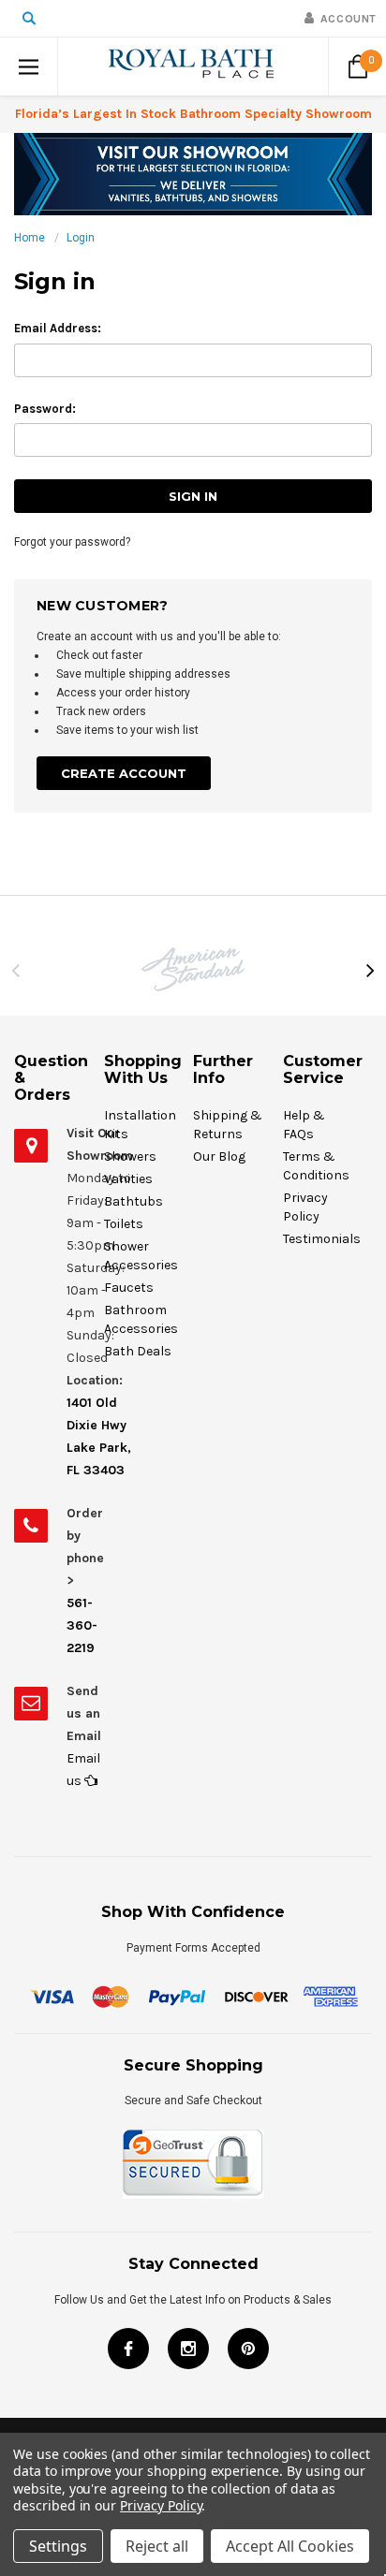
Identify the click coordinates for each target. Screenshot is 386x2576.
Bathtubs (134, 1201)
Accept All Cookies (290, 2546)
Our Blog (219, 1156)
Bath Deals (138, 1351)
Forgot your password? (72, 542)
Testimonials (322, 1239)
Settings (58, 2546)
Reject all (157, 2546)
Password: (45, 409)
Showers (130, 1156)
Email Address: (58, 328)
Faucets (129, 1288)
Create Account (124, 773)
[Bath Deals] (193, 173)
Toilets (124, 1224)
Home (30, 238)
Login (81, 238)
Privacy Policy (161, 2505)
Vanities (128, 1179)
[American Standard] (193, 969)
